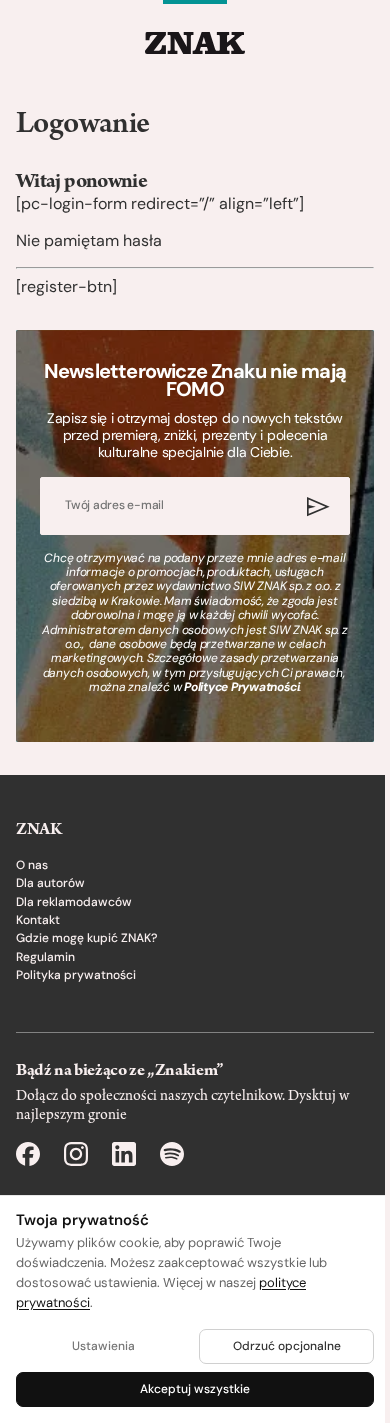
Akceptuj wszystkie (195, 1389)
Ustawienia (103, 1346)
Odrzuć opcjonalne (287, 1346)
